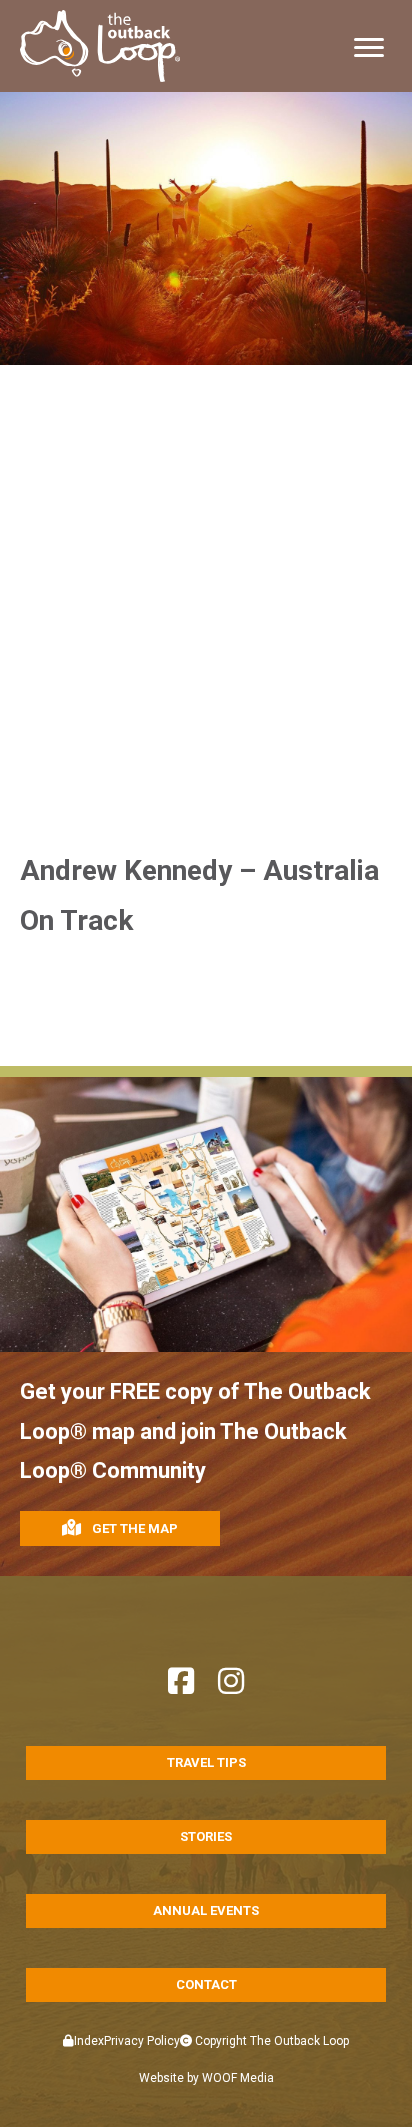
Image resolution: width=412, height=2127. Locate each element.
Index (89, 2041)
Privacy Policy (142, 2041)
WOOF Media (238, 2078)
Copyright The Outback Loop (270, 2041)
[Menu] (369, 48)
